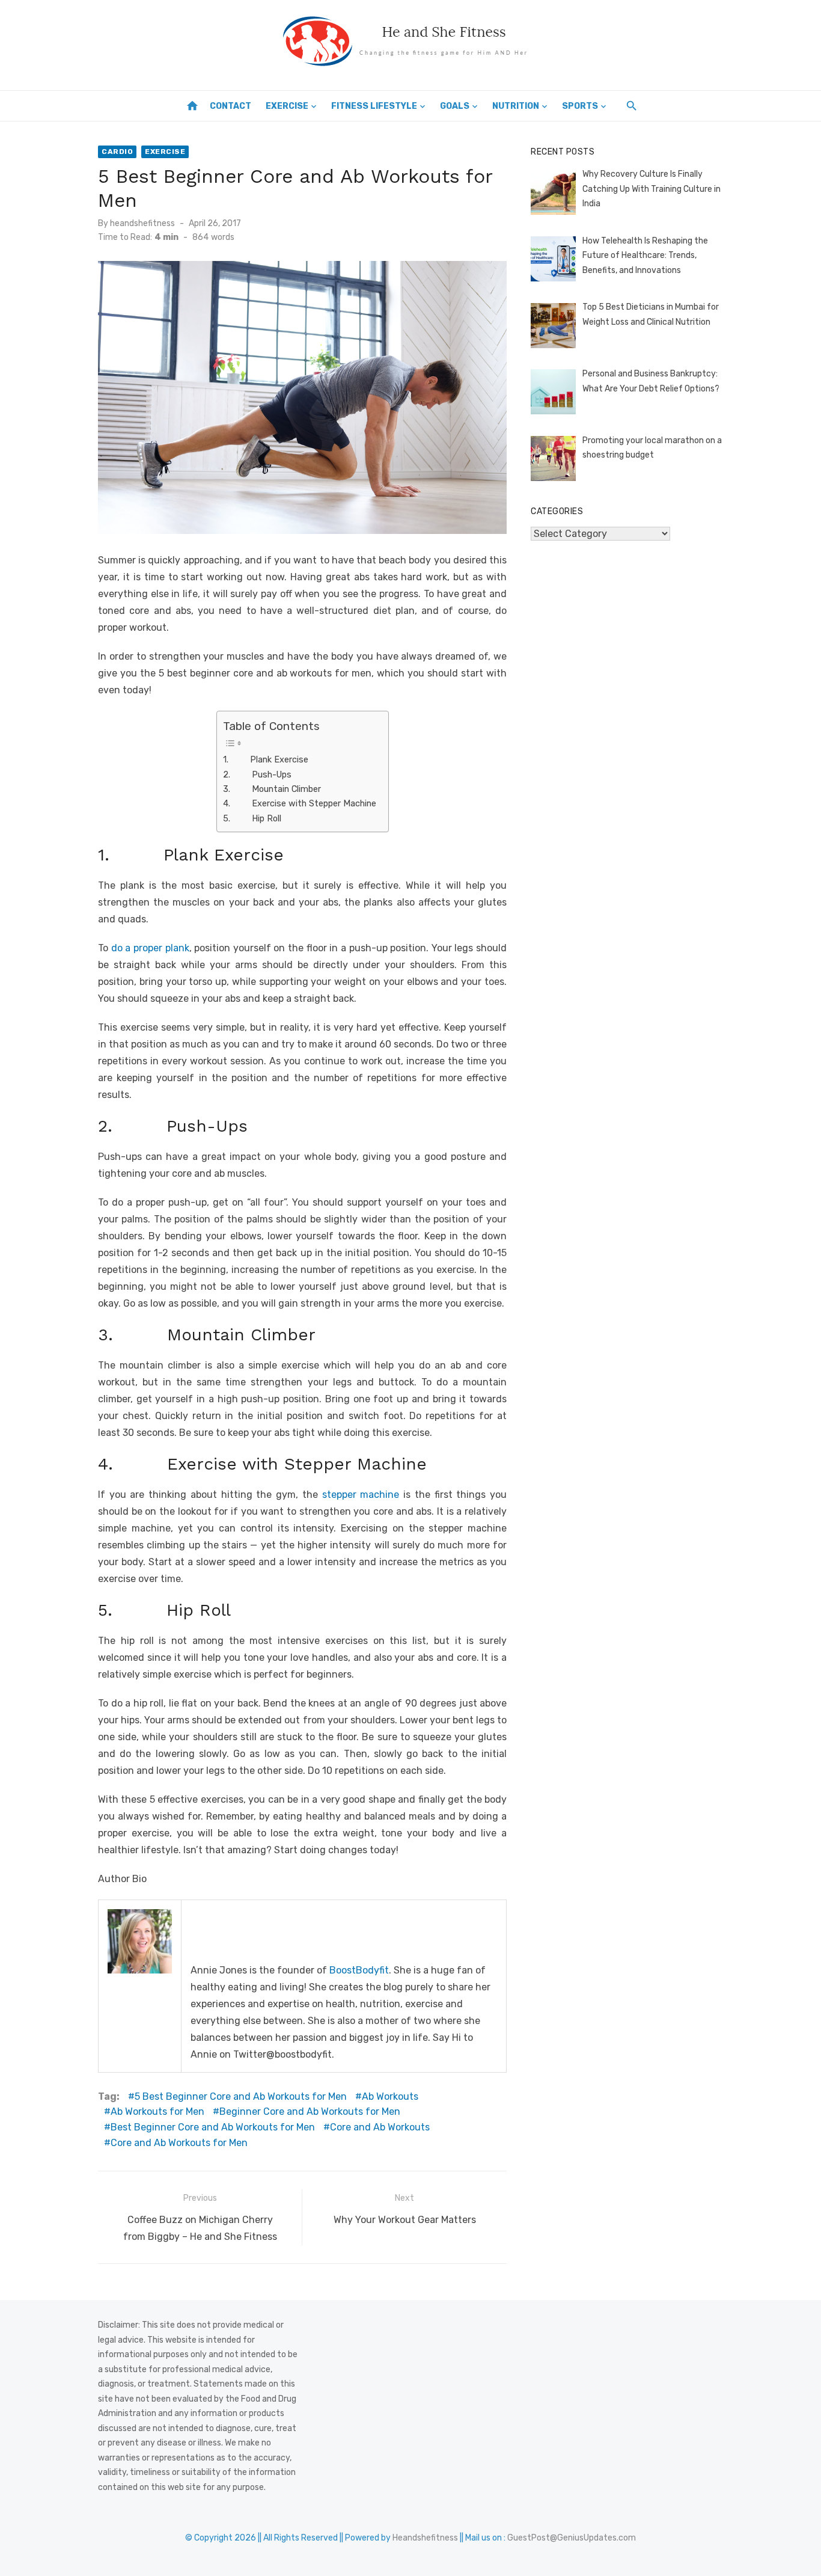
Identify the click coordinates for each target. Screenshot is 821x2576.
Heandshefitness (425, 2538)
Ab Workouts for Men (157, 2111)
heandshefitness (142, 223)
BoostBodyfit (359, 1970)
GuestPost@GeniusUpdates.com (572, 2538)
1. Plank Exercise (266, 759)
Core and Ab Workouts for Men (179, 2143)
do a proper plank (150, 948)
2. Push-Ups (257, 774)
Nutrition (516, 106)
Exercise (287, 106)
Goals (455, 106)
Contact (230, 106)
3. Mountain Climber (272, 789)
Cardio (117, 152)
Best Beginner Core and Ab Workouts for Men (213, 2127)
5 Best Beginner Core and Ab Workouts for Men (241, 2096)
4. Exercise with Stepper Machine (300, 803)
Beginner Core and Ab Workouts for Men (310, 2111)
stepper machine (361, 1495)
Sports (580, 106)
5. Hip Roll (252, 818)
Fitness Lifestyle (374, 106)
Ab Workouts (390, 2096)
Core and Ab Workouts (380, 2127)
